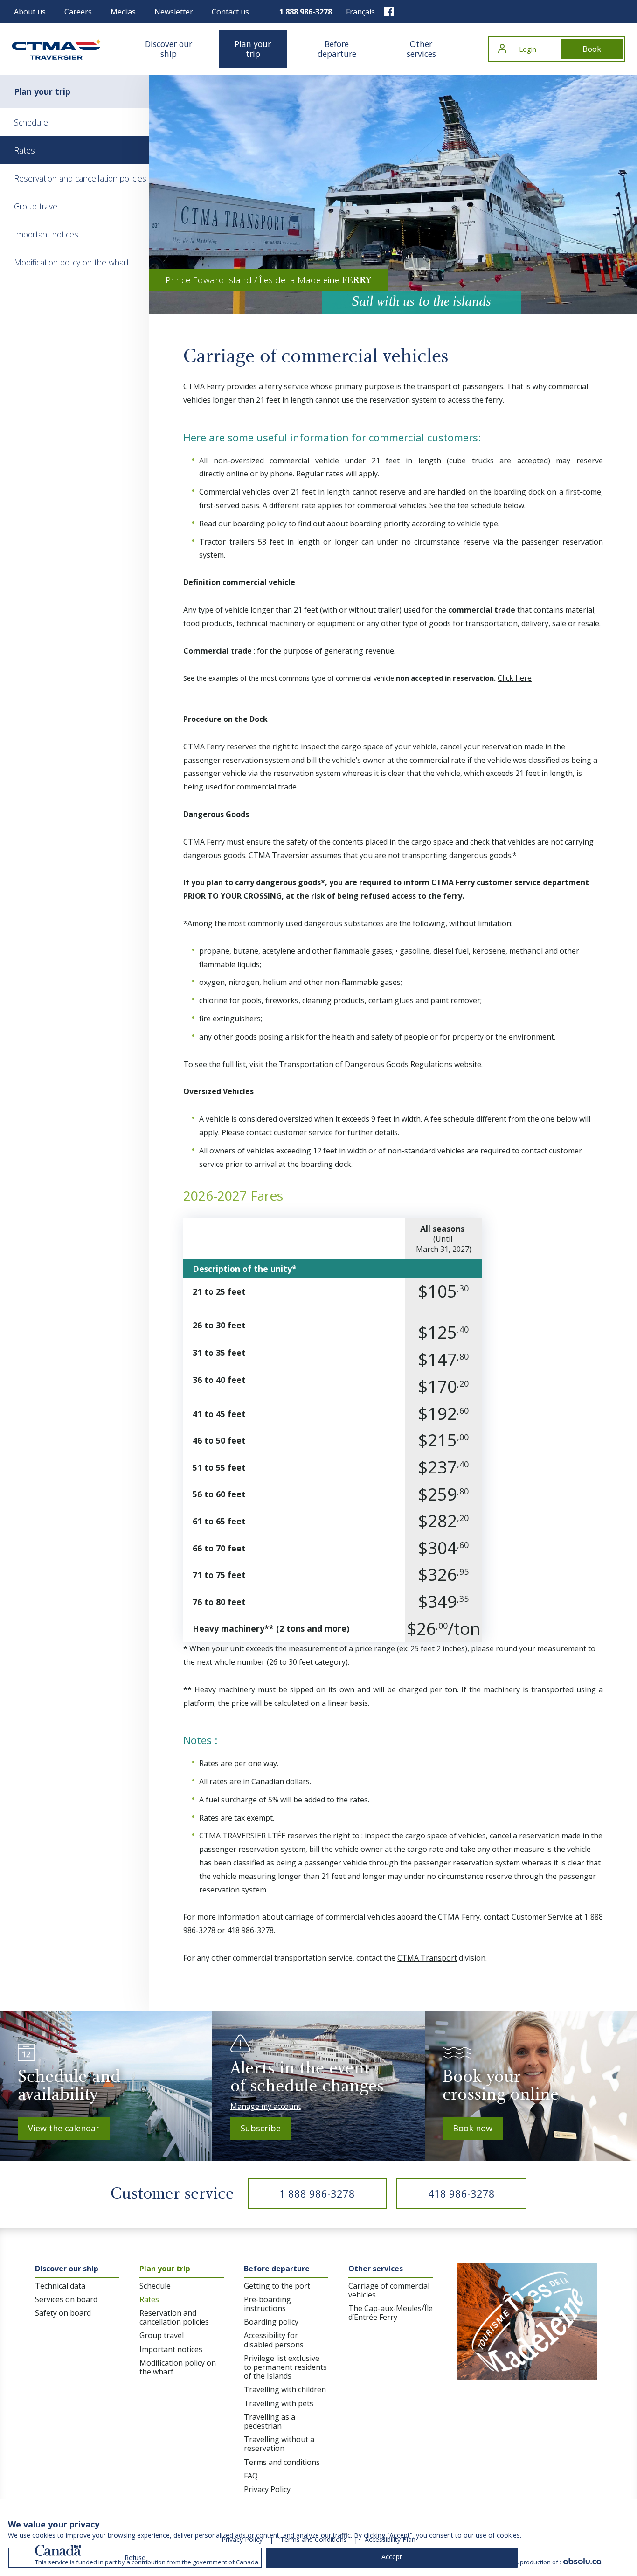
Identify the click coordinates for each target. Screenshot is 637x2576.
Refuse (135, 2558)
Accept (392, 2557)
